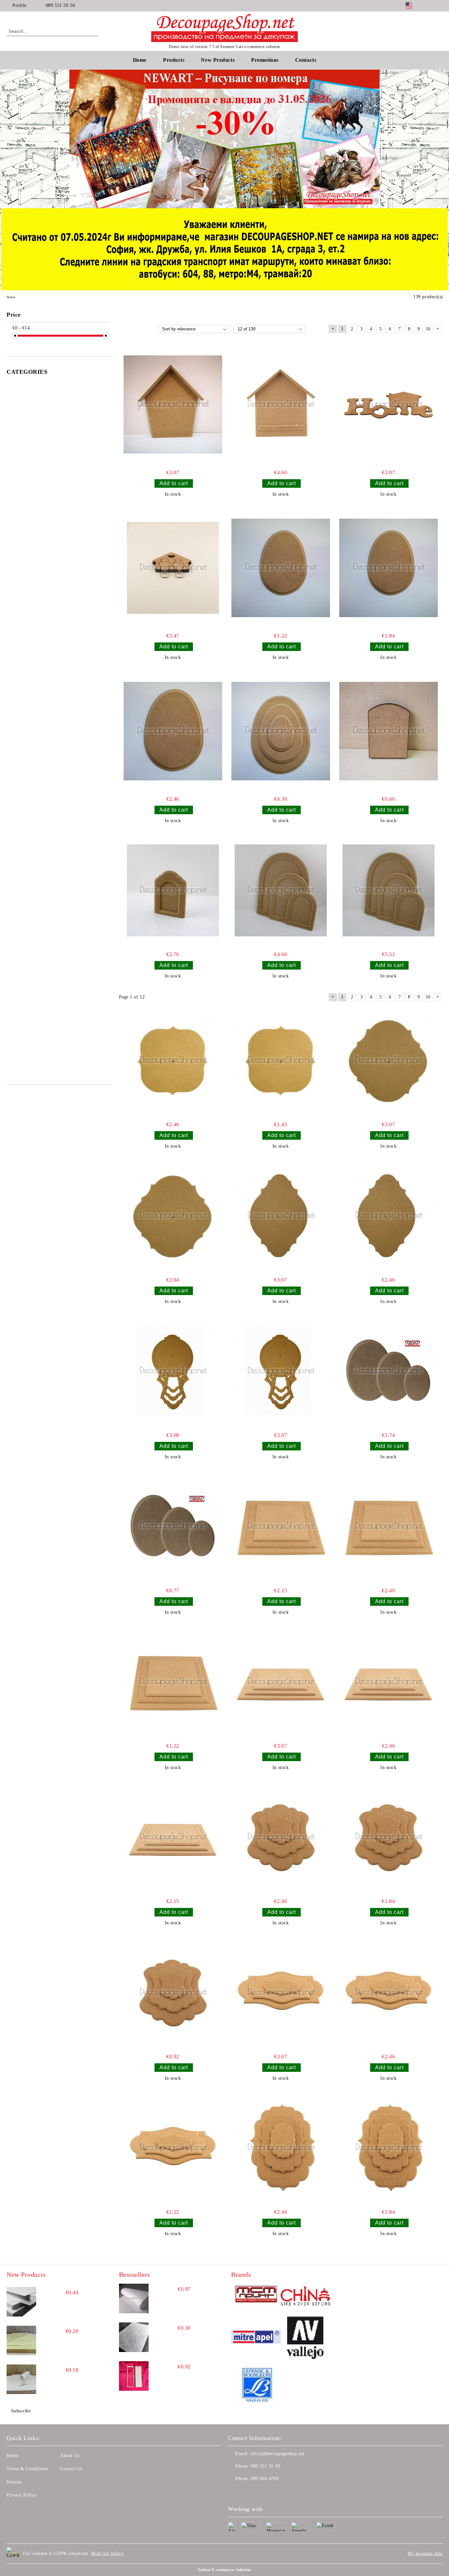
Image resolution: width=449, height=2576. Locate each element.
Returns (14, 2482)
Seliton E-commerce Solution (225, 2570)
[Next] (368, 139)
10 (428, 329)
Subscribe (21, 2411)
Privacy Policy (22, 2495)
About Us (70, 2456)
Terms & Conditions (27, 2469)
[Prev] (80, 139)
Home (140, 60)
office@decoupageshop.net (277, 2454)
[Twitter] (439, 6)
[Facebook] (429, 6)
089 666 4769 (264, 2479)
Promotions (265, 60)
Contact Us (71, 2469)
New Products (218, 60)
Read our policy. (108, 2554)
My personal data (425, 2554)
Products (174, 60)
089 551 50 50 (60, 5)
